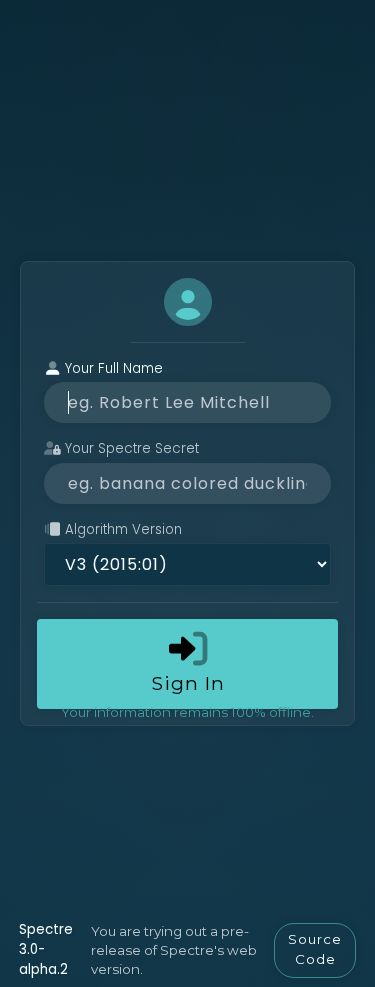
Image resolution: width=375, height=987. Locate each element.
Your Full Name (112, 368)
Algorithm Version (121, 529)
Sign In (188, 683)
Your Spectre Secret (130, 448)
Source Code (315, 949)
